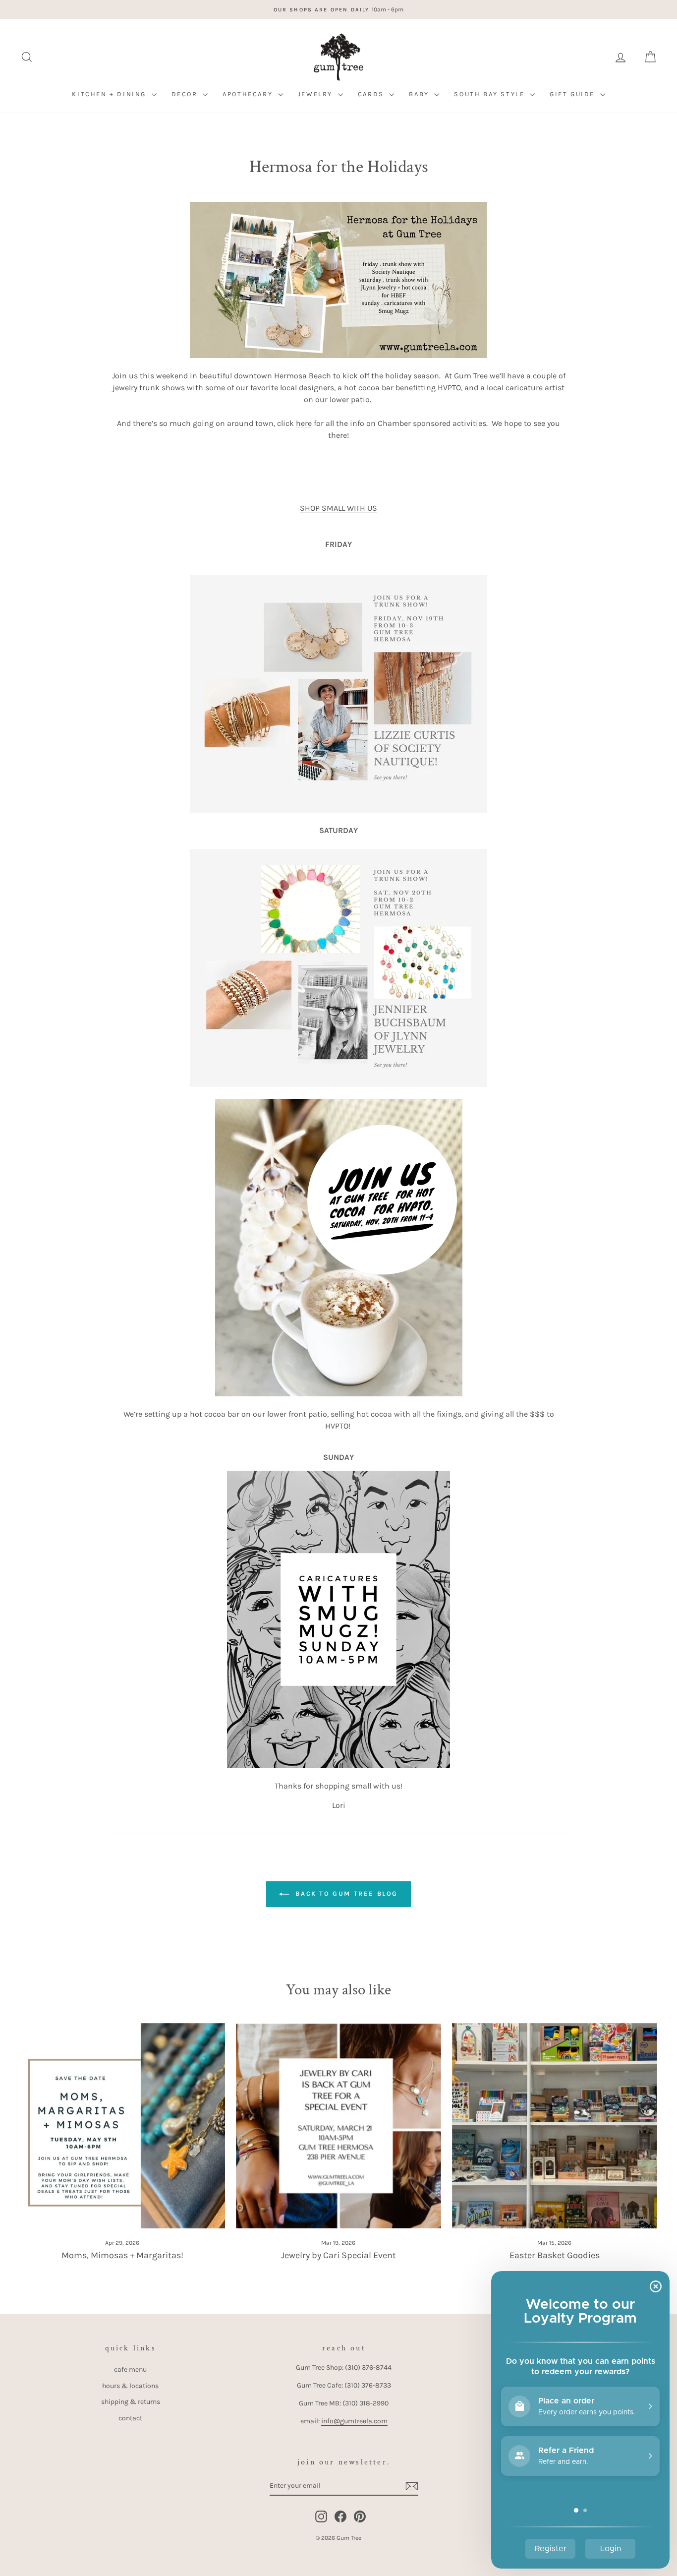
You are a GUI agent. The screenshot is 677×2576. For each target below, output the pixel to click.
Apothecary (249, 94)
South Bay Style (491, 94)
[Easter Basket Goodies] (555, 2126)
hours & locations (130, 2386)
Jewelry (317, 94)
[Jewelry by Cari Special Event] (338, 2126)
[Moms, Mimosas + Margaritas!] (122, 2126)
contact (130, 2418)
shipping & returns (131, 2402)
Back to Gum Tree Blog (345, 1893)
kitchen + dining (110, 94)
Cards (372, 94)
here (304, 423)
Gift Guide (574, 94)
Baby (420, 94)
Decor (186, 94)
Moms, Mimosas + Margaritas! (122, 2255)
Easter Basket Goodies (555, 2255)
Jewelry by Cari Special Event (338, 2255)
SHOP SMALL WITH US (338, 508)
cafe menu (130, 2369)
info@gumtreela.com (354, 2421)
